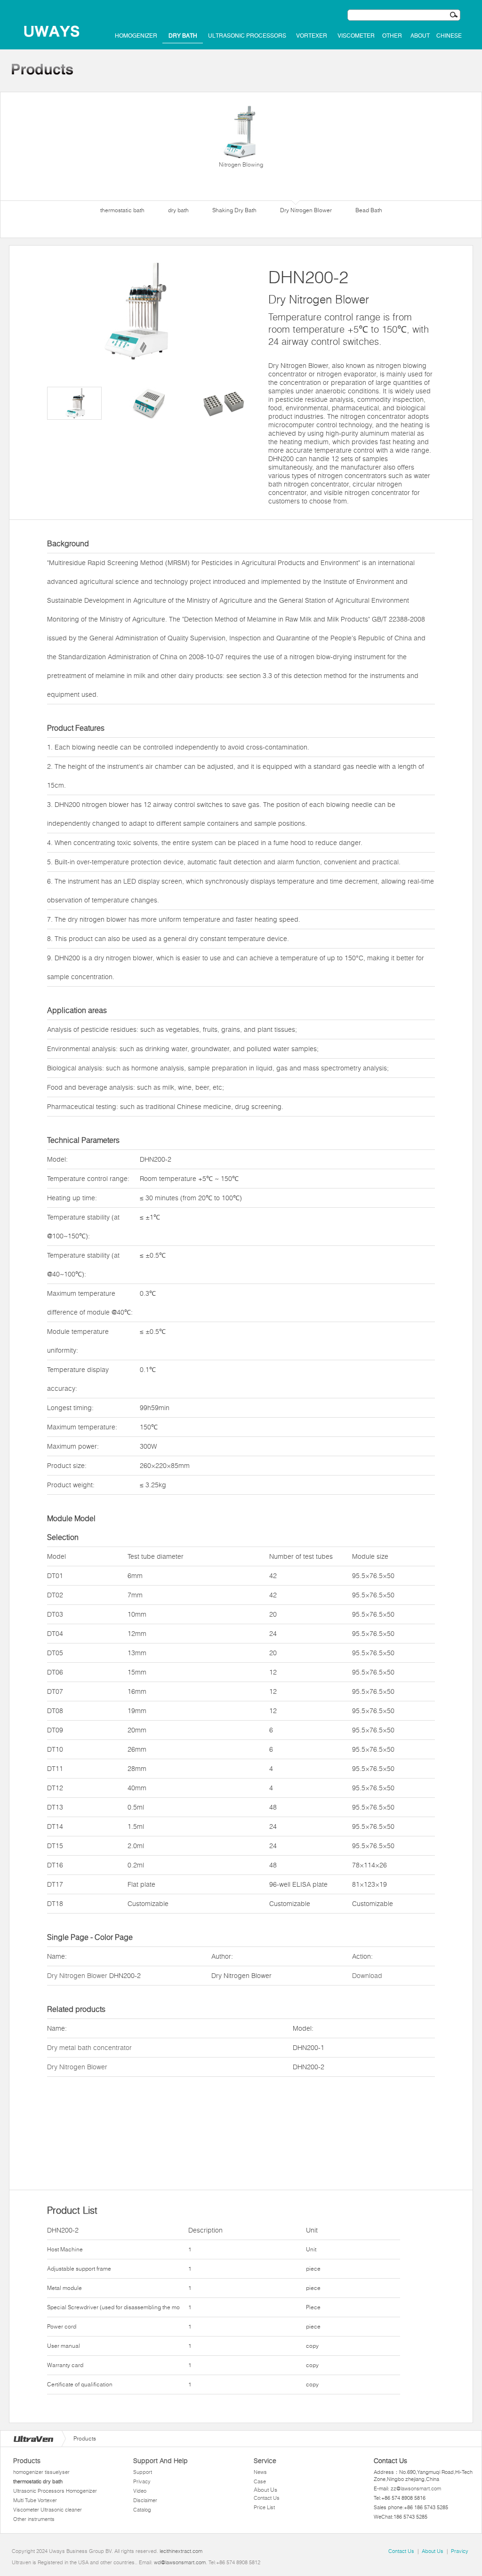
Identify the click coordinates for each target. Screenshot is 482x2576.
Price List (264, 2507)
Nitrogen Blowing (241, 164)
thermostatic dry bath (38, 2481)
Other (392, 36)
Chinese (449, 36)
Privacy (142, 2481)
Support (143, 2472)
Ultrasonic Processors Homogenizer (55, 2491)
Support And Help (161, 2461)
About (420, 36)
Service (265, 2461)
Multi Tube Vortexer (35, 2500)
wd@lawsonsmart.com (180, 2562)
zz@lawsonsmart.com (416, 2488)
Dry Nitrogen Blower (77, 1976)
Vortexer (312, 36)
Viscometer (356, 36)
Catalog (142, 2510)
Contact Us (267, 2498)
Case (260, 2481)
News (260, 2472)
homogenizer (136, 36)
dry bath (183, 36)
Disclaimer (145, 2500)
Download (367, 1976)
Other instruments (34, 2519)
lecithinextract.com (181, 2551)
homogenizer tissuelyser (41, 2472)
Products (27, 2461)
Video (140, 2491)
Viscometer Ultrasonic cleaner (48, 2510)
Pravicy (460, 2551)
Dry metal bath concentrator (89, 2048)
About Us (265, 2490)
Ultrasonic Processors (247, 36)
